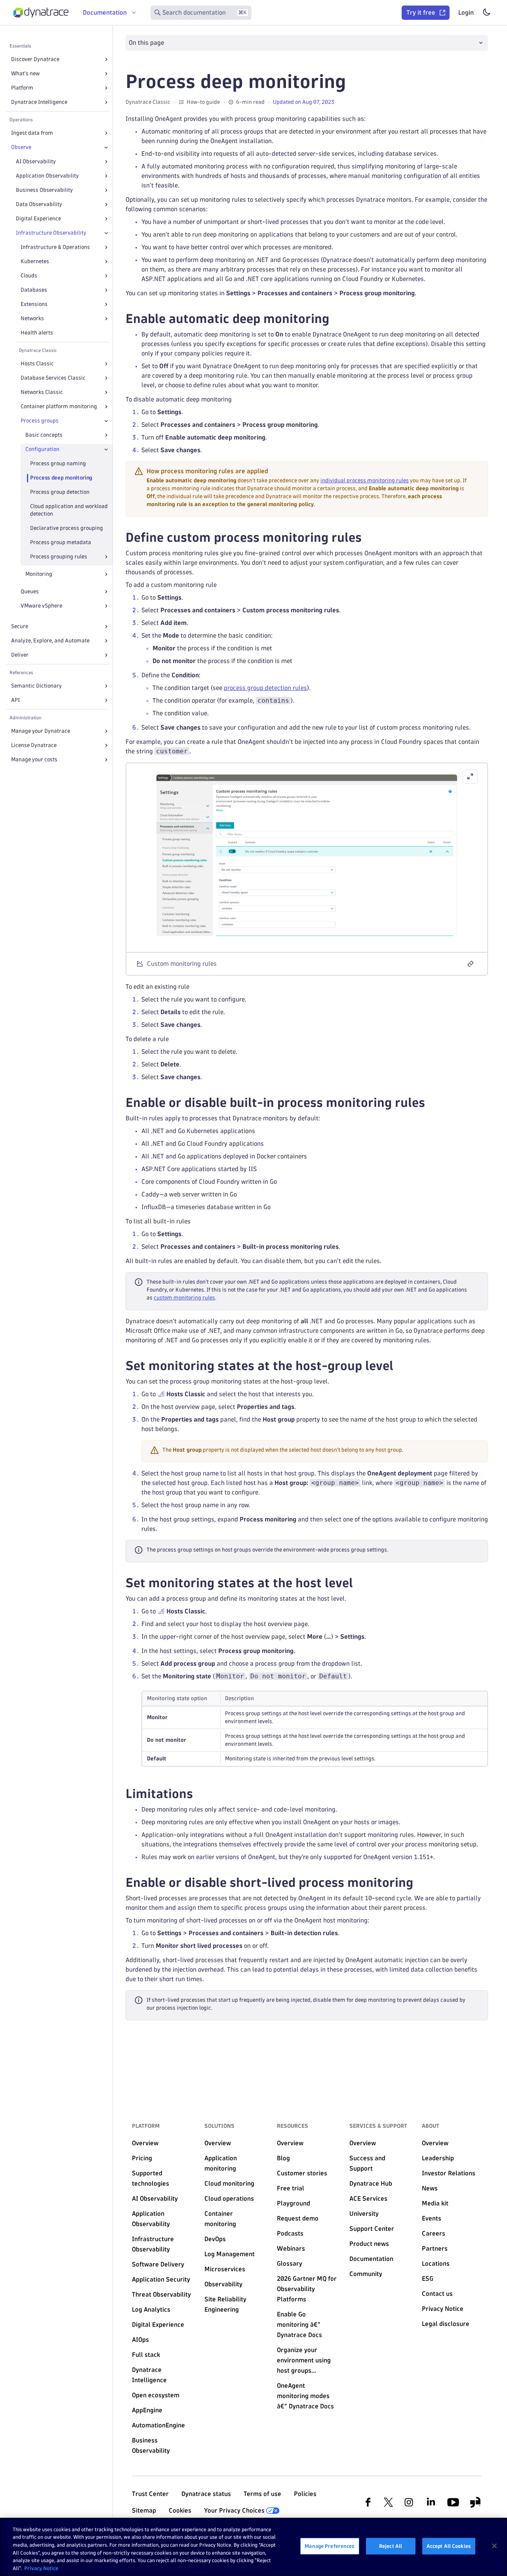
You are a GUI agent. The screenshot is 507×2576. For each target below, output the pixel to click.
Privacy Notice (41, 2568)
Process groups (40, 421)
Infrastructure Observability (51, 233)
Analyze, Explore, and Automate (50, 641)
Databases (34, 290)
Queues (30, 591)
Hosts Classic (37, 364)
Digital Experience (38, 219)
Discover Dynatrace (35, 59)
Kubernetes (35, 261)
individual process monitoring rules (365, 481)
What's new (25, 74)
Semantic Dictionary (36, 686)
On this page (146, 43)
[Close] (106, 147)
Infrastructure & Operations (55, 247)
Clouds (29, 276)
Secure (20, 626)
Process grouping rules (59, 557)
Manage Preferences (330, 2546)
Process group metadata (61, 542)
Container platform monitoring (59, 406)
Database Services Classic (53, 378)
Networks (32, 318)
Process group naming (58, 463)
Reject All (391, 2546)
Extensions (34, 304)
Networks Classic (42, 392)
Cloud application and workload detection (69, 510)
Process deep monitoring (61, 478)
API (15, 700)
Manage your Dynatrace (41, 731)
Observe (21, 147)
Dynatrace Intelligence (39, 102)
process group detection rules (265, 688)
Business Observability (44, 190)
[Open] (106, 59)
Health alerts (37, 333)
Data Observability (39, 204)
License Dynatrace (34, 745)
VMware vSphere (41, 606)
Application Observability (47, 176)
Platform (22, 88)
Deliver (20, 655)
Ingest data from (32, 133)
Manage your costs (34, 760)
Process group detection (60, 492)
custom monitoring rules (184, 1298)
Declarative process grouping (67, 528)
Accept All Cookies (449, 2546)
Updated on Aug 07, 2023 (304, 102)
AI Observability (36, 161)
